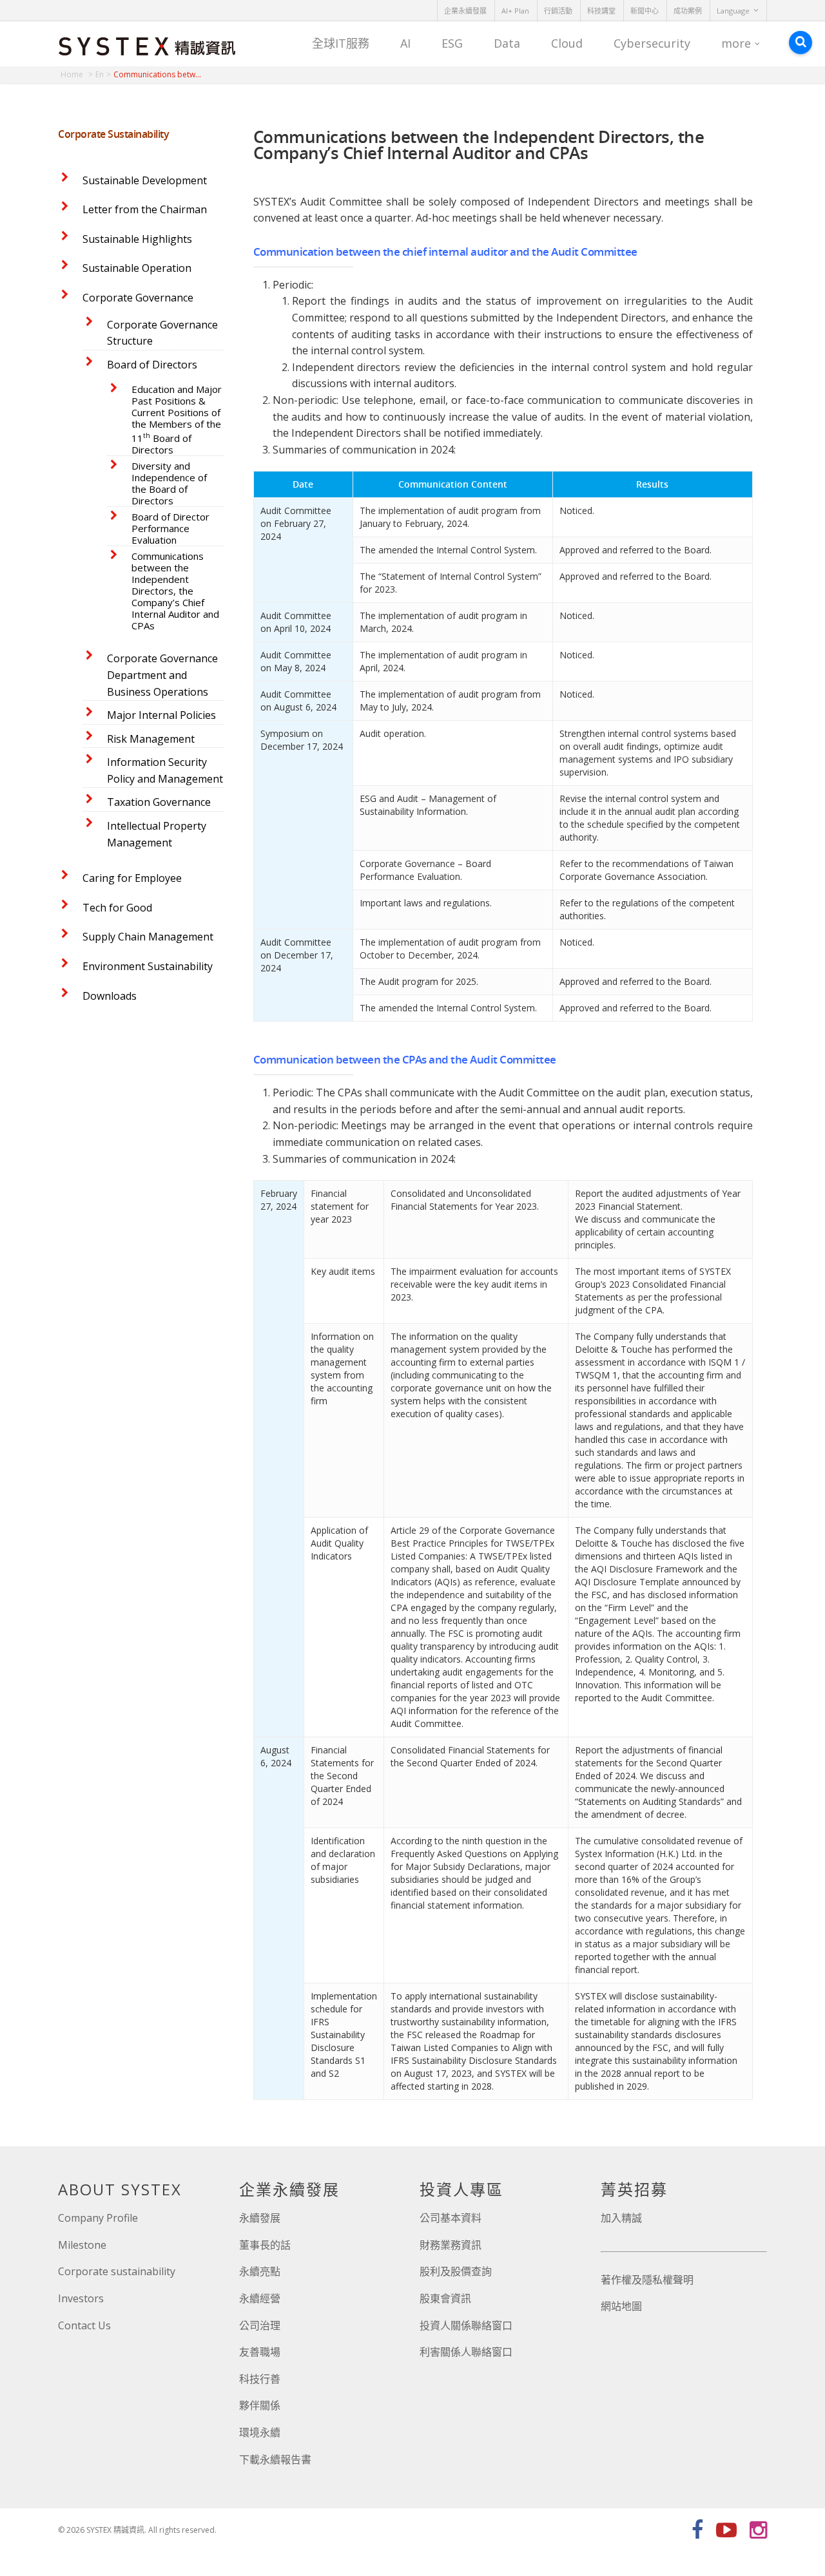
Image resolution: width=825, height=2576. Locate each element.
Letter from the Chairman (145, 209)
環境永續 (260, 2432)
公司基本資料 (451, 2218)
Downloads (110, 996)
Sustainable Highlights (137, 239)
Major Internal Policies (161, 715)
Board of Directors (152, 365)
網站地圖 (621, 2306)
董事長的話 (265, 2245)
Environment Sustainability (148, 966)
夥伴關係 (260, 2405)
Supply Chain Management (148, 937)
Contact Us (84, 2325)
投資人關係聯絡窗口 (466, 2325)
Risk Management (151, 739)
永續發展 (260, 2218)
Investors (81, 2298)
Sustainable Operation (137, 268)
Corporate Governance (138, 298)
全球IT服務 (341, 43)
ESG (452, 43)
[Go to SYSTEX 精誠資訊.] (77, 74)
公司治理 (260, 2325)
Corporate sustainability (117, 2271)
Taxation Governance (159, 802)
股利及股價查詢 (456, 2271)
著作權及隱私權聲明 (647, 2280)
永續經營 (260, 2298)
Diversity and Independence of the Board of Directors (169, 483)
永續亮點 (260, 2271)
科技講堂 (601, 11)
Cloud (567, 43)
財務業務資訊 (451, 2245)
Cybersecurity (652, 43)
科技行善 (260, 2379)
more (736, 43)
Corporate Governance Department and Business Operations (162, 675)
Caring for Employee (132, 878)
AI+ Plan (515, 11)
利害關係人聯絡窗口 (466, 2352)
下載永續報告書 (275, 2459)
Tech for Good (117, 908)
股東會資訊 (445, 2298)
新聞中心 (645, 11)
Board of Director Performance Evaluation (170, 528)
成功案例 (688, 11)
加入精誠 (621, 2218)
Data (507, 43)
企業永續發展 (465, 11)
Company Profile (98, 2218)
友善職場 (260, 2352)
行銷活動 (558, 11)
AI (405, 43)
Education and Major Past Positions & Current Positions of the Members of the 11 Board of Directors (177, 419)
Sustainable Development (145, 180)
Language (733, 11)
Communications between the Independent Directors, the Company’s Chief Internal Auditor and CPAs (175, 591)
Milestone (82, 2245)
